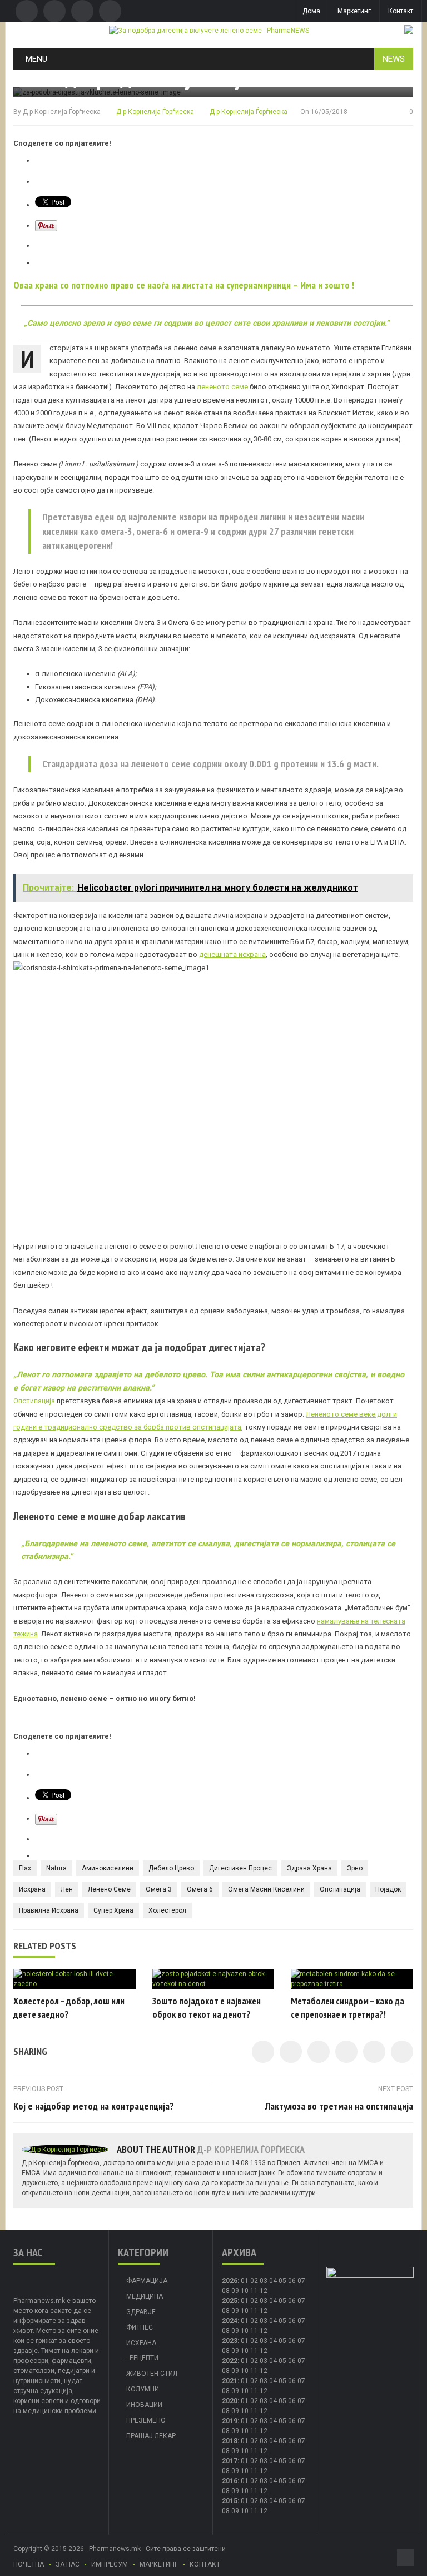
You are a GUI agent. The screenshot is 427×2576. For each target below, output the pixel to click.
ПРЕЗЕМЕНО (146, 2420)
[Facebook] (27, 11)
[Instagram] (110, 11)
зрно (355, 1868)
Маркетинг (354, 11)
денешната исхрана (232, 954)
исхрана (32, 1889)
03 (264, 2281)
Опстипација (34, 1401)
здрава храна (309, 1868)
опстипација (340, 1889)
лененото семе (222, 387)
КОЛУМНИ (143, 2389)
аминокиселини (108, 1868)
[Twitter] (54, 11)
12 (264, 2311)
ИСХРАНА (141, 2343)
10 (245, 2311)
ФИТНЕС (140, 2327)
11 (254, 2311)
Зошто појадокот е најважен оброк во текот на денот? (207, 2008)
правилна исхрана (49, 1910)
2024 (230, 2321)
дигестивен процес (240, 1868)
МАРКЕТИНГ (159, 2564)
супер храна (113, 1910)
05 (282, 2281)
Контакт (401, 11)
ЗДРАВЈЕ (141, 2312)
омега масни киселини (266, 1889)
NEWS (394, 59)
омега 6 (200, 1889)
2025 (230, 2301)
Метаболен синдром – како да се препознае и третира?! (347, 2008)
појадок (388, 1889)
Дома (311, 11)
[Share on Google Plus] (374, 2052)
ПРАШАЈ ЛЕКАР (151, 2436)
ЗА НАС (68, 2564)
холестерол (167, 1910)
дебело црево (171, 1868)
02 (254, 2281)
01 (245, 2281)
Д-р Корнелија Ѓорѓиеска (62, 112)
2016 (230, 2481)
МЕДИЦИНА (145, 2296)
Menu (36, 59)
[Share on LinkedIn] (319, 2052)
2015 (230, 2501)
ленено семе (109, 1889)
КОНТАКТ (205, 2564)
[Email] (82, 11)
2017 (230, 2461)
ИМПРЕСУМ (110, 2564)
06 (292, 2281)
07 (301, 2281)
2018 (230, 2441)
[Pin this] (402, 2052)
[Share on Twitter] (291, 2052)
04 (273, 2281)
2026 (230, 2281)
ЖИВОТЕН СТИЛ (152, 2374)
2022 (230, 2361)
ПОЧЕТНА (29, 2564)
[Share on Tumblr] (346, 2052)
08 (226, 2291)
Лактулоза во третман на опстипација (339, 2106)
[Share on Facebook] (263, 2052)
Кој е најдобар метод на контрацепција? (94, 2106)
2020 (230, 2401)
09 (235, 2311)
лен (67, 1889)
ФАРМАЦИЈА (147, 2281)
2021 (230, 2381)
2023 (230, 2341)
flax (25, 1868)
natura (56, 1868)
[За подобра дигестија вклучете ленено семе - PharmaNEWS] (209, 30)
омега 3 (159, 1889)
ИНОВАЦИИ (144, 2405)
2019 (230, 2421)
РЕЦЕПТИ (144, 2358)
